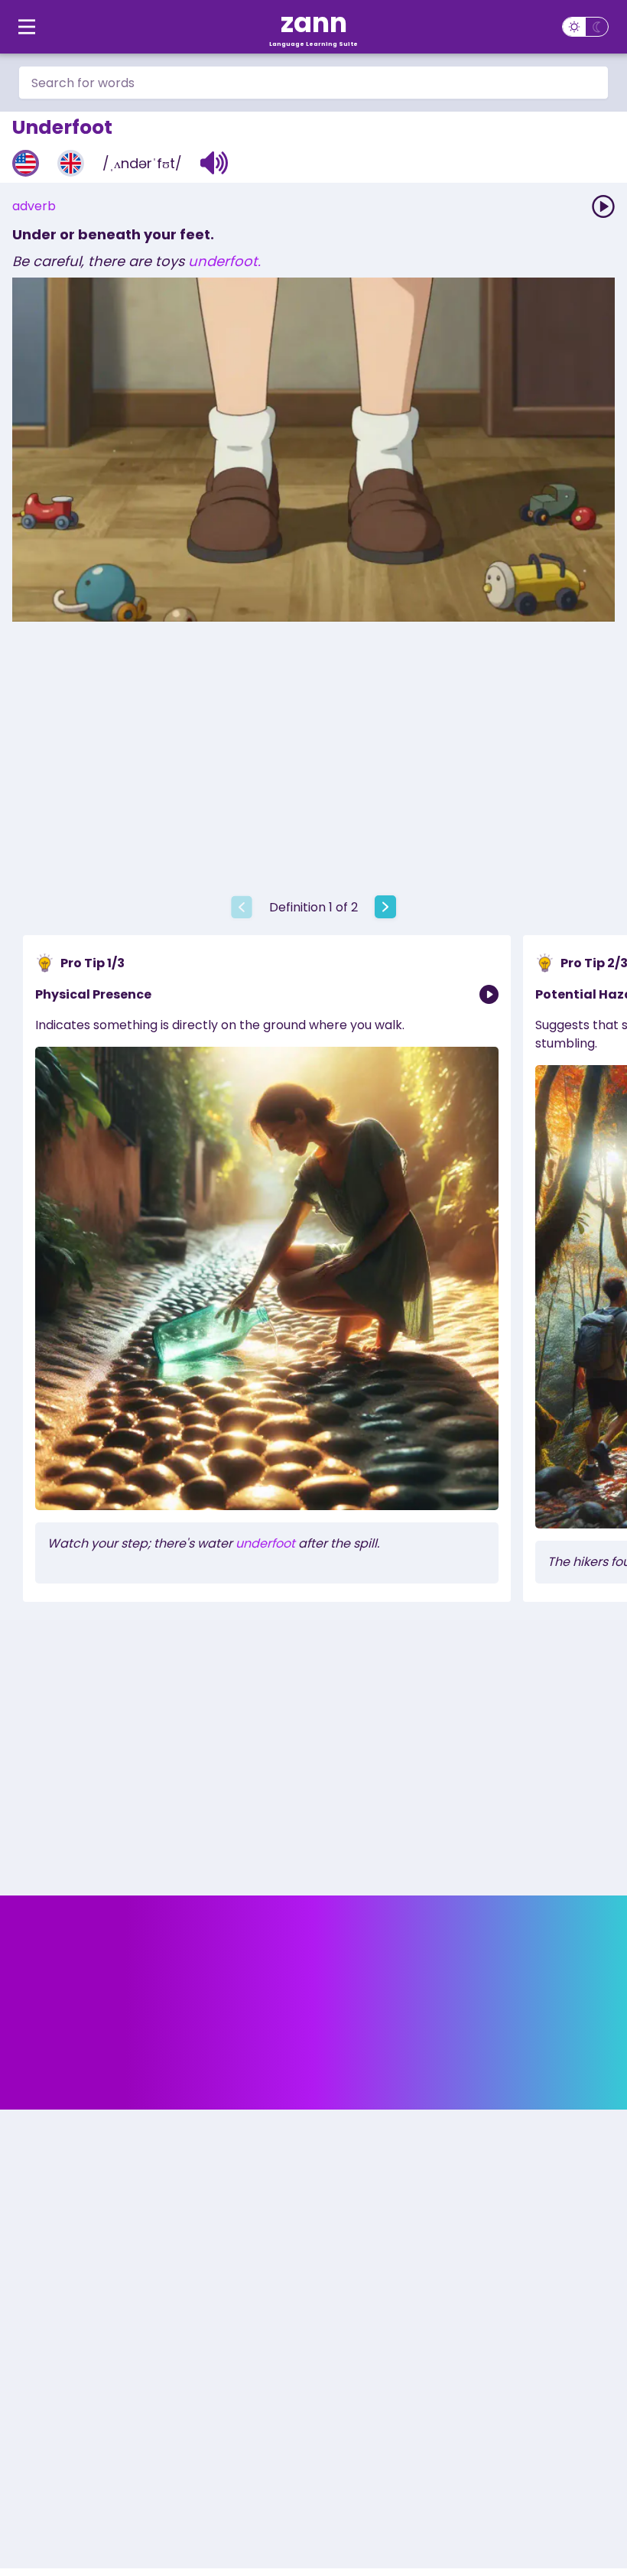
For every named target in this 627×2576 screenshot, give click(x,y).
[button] (214, 163)
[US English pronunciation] (26, 163)
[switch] (585, 27)
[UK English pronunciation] (71, 163)
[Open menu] (27, 27)
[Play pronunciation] (603, 206)
